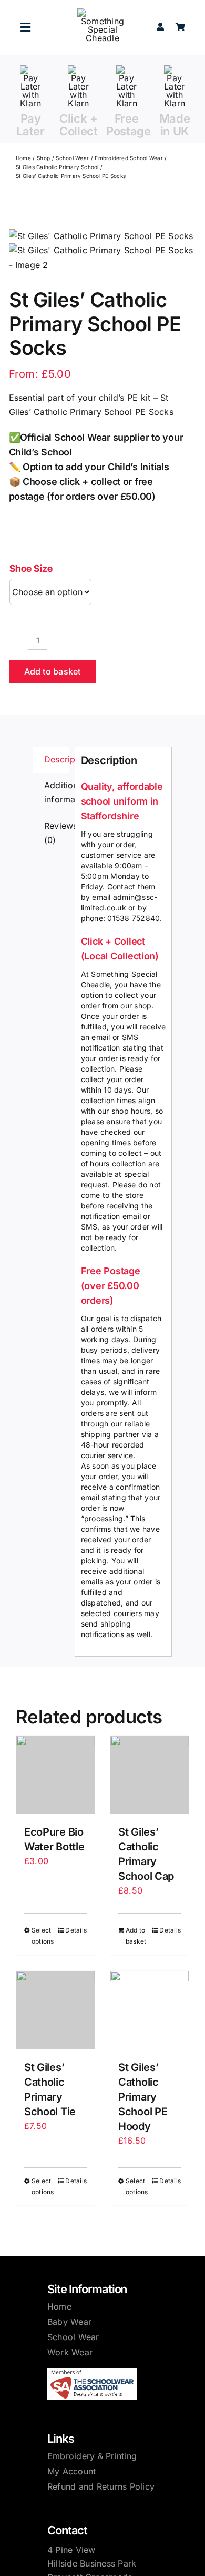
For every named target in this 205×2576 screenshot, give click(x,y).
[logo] (102, 13)
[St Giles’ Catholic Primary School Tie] (55, 2010)
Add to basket (53, 671)
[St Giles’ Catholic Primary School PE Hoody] (150, 2010)
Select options (43, 1936)
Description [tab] (57, 759)
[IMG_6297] (103, 251)
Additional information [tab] (57, 792)
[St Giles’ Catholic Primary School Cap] (150, 1775)
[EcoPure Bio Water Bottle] (55, 1775)
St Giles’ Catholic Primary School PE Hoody (143, 2097)
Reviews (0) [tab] (57, 833)
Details (76, 1930)
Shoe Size (31, 568)
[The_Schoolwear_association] (92, 2372)
